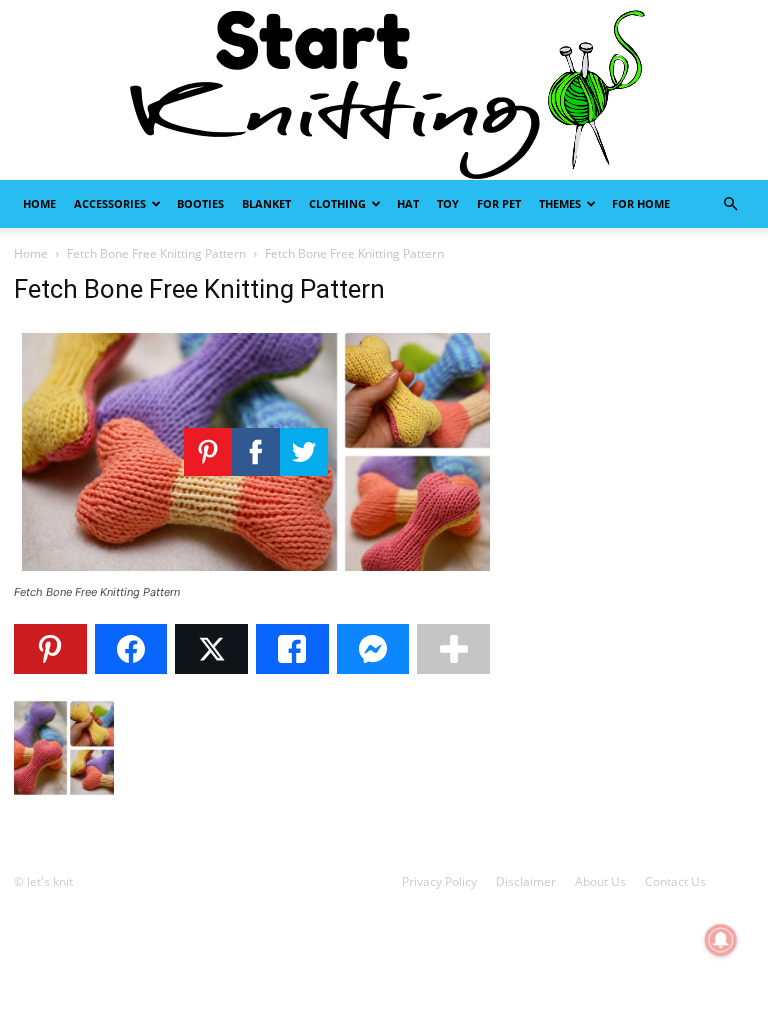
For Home (641, 203)
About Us (600, 881)
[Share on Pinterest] (50, 649)
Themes (560, 203)
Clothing (337, 203)
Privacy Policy (439, 881)
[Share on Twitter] (211, 649)
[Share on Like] (292, 649)
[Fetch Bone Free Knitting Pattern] (256, 573)
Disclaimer (526, 881)
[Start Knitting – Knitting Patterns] (384, 90)
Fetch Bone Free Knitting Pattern (156, 253)
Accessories (110, 203)
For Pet (499, 203)
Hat (408, 203)
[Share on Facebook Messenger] (373, 649)
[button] (730, 204)
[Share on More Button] (453, 649)
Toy (448, 203)
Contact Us (675, 881)
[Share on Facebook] (131, 649)
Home (39, 203)
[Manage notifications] (721, 940)
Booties (200, 203)
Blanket (266, 203)
